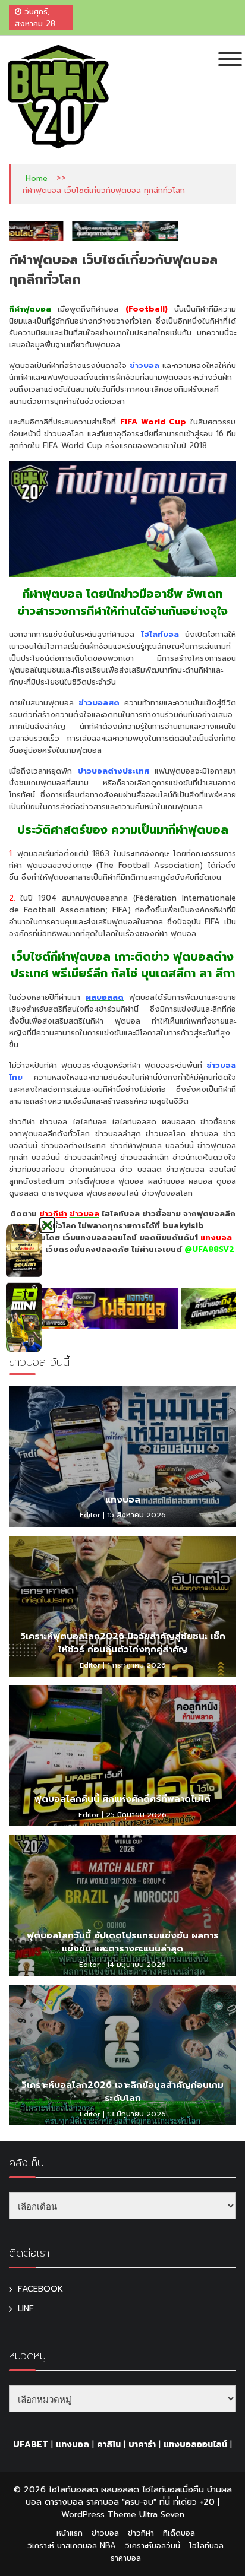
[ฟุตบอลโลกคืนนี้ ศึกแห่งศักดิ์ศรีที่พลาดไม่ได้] (122, 1756)
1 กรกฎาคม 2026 (136, 1665)
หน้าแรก (70, 2533)
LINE (26, 2309)
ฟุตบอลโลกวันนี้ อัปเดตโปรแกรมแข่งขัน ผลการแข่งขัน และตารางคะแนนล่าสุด (123, 1942)
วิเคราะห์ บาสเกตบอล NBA (72, 2545)
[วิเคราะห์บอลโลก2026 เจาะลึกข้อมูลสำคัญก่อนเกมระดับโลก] (122, 2055)
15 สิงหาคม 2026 (136, 1515)
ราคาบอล (126, 2558)
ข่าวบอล (105, 2533)
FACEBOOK (40, 2289)
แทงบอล (123, 1500)
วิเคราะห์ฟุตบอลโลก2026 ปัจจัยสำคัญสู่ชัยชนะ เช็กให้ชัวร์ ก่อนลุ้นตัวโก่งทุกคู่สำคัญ (123, 1643)
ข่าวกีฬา (53, 1214)
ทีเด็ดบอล (179, 2533)
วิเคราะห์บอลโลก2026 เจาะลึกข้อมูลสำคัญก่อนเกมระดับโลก (122, 2092)
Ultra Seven (162, 2515)
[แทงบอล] (122, 1457)
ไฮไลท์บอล (206, 2545)
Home (37, 178)
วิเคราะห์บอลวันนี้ (153, 2545)
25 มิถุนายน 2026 (136, 1815)
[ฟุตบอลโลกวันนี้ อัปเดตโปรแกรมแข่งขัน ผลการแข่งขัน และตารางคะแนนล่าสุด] (122, 1905)
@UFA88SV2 (209, 1249)
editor (90, 1515)
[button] (47, 1225)
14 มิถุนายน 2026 (136, 1965)
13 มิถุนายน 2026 (136, 2114)
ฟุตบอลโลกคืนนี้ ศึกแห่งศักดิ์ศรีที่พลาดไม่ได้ (122, 1799)
